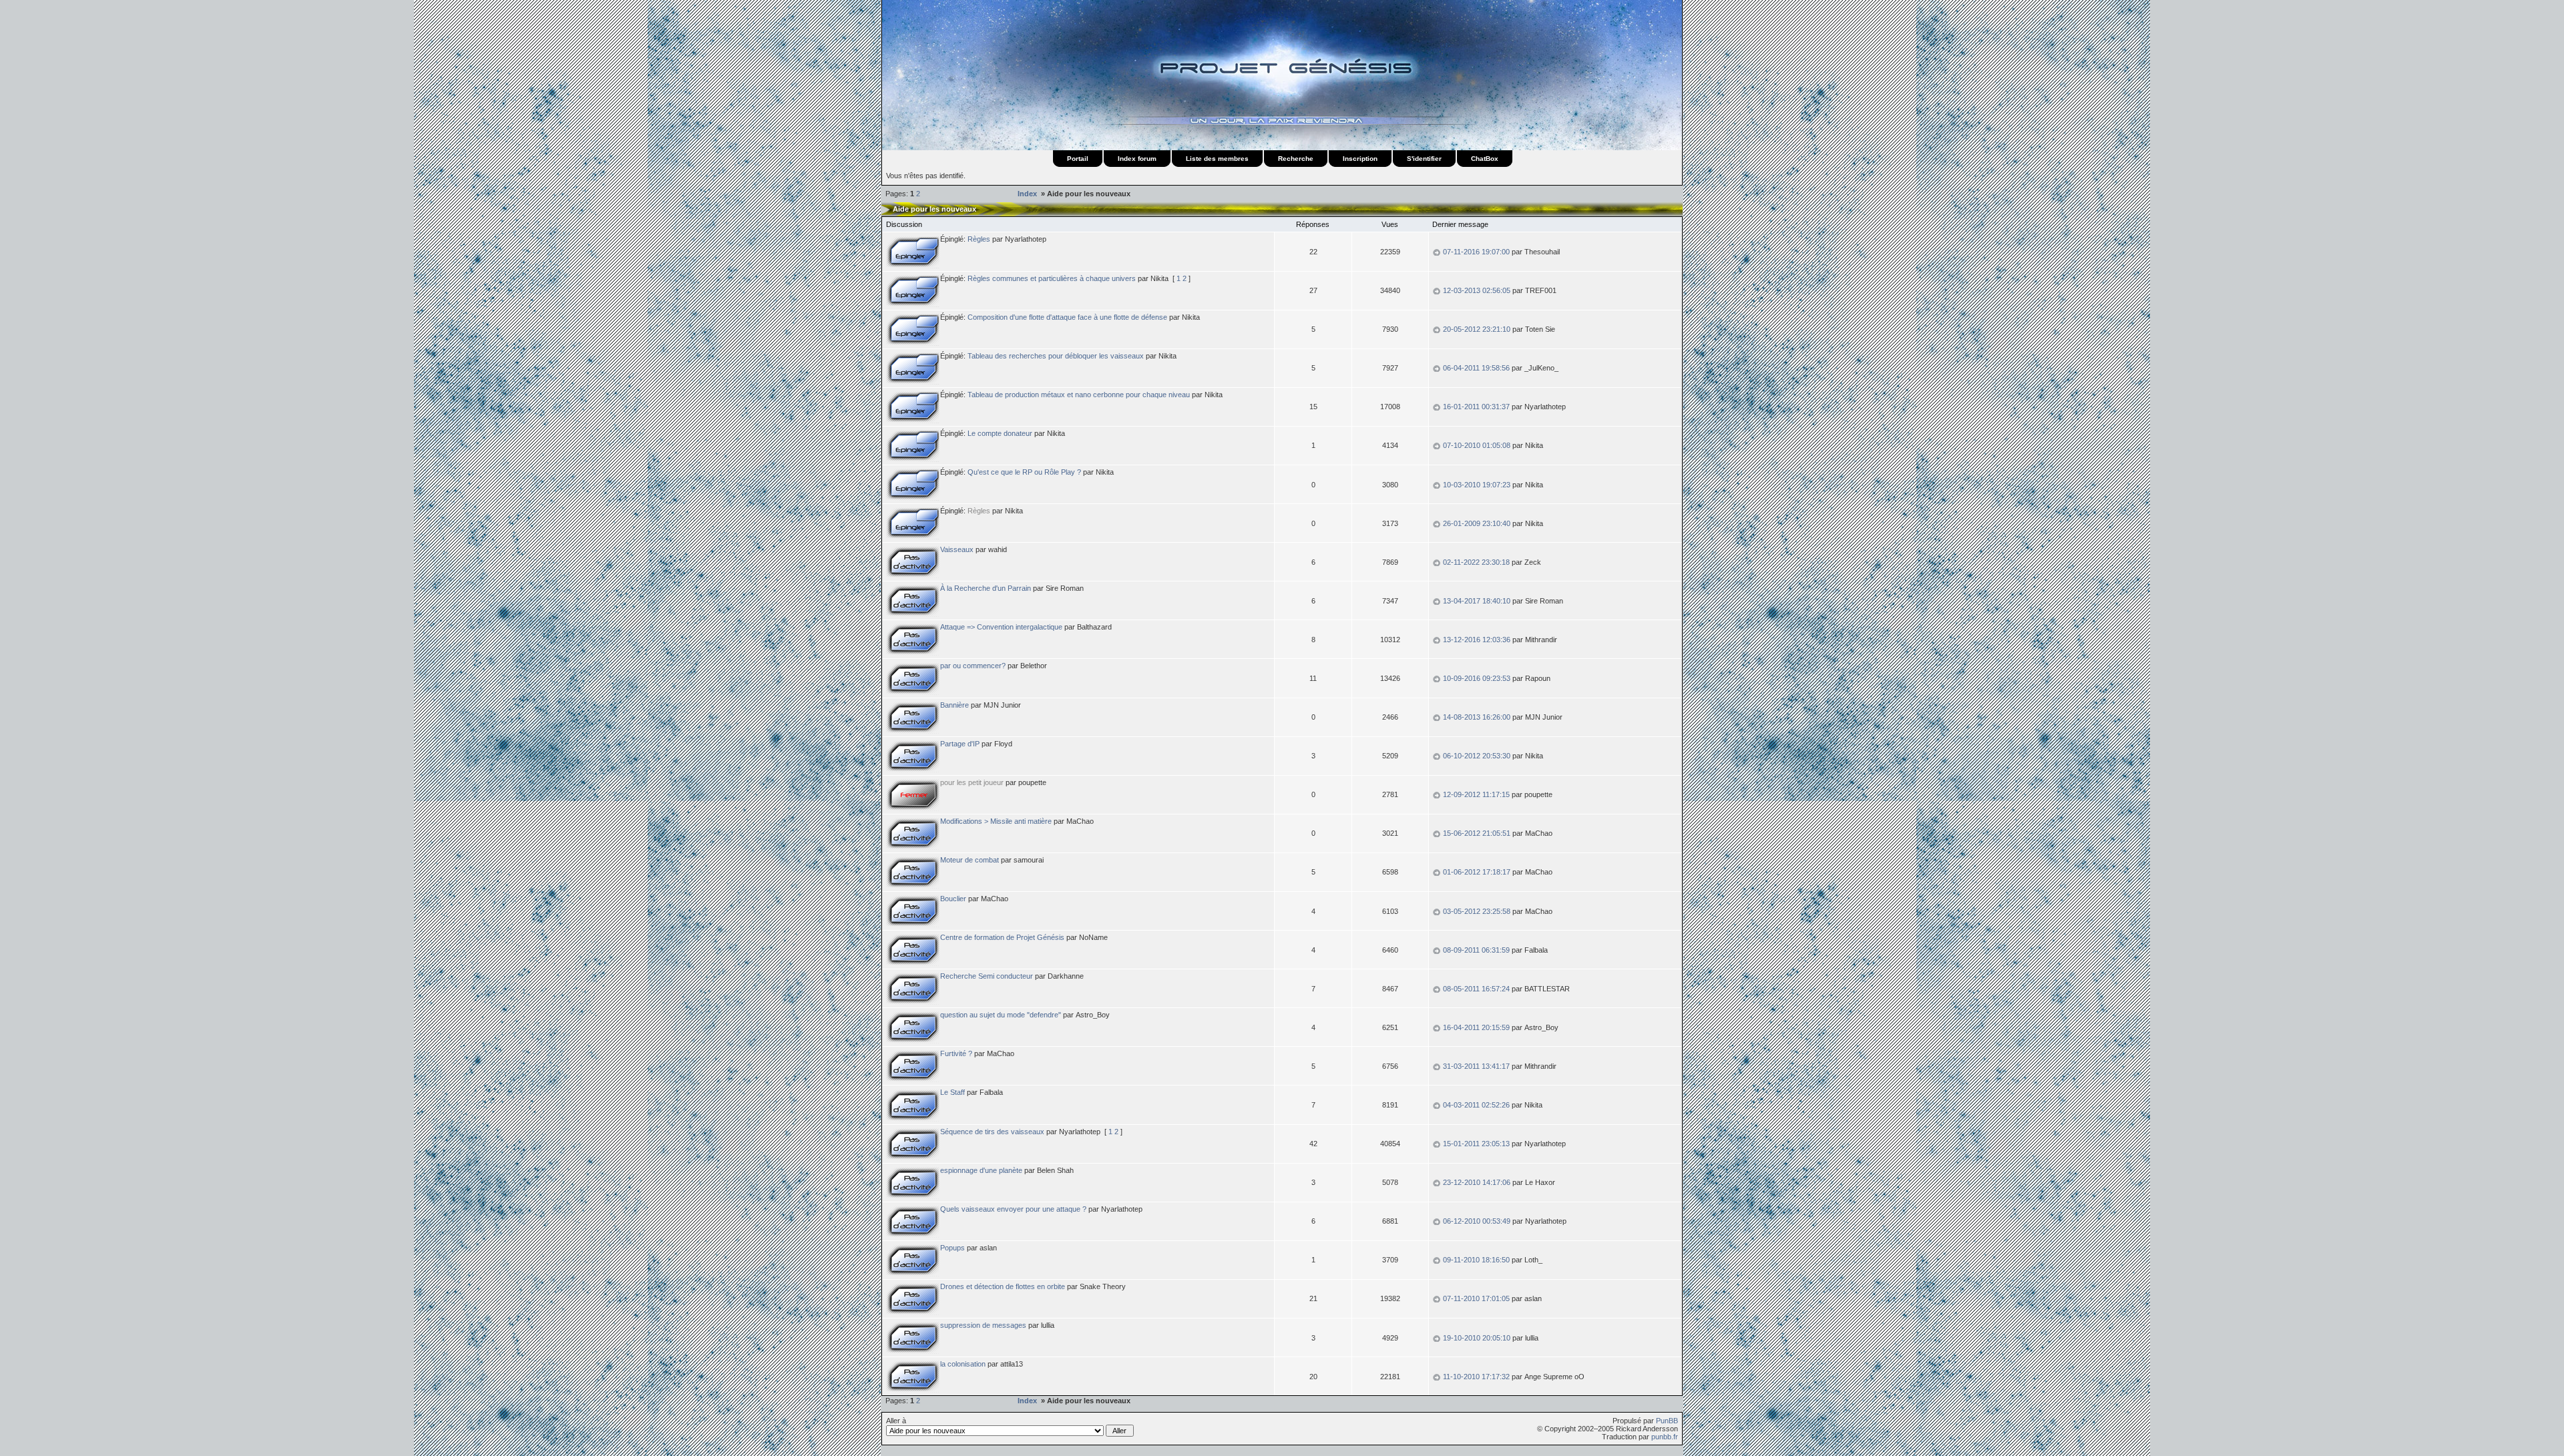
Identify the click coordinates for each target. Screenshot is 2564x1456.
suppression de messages (983, 1325)
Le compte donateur (1000, 433)
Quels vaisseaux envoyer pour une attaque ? (1013, 1209)
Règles (979, 239)
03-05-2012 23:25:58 (1477, 911)
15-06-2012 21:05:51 (1477, 833)
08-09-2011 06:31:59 (1476, 950)
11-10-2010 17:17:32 (1476, 1377)
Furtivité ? (956, 1053)
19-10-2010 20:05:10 (1477, 1338)
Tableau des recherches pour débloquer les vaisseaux (1056, 356)
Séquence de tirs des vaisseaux (992, 1132)
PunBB (1667, 1421)
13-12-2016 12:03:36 (1477, 640)
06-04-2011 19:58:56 (1476, 368)
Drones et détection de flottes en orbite (1003, 1286)
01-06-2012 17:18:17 (1477, 872)
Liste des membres (1217, 159)
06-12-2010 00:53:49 (1477, 1221)
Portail (1078, 159)
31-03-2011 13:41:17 (1476, 1066)
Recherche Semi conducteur (987, 976)
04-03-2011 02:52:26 (1476, 1105)
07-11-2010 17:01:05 (1476, 1298)
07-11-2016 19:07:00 (1476, 252)
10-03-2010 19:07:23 (1477, 485)
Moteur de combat (970, 860)
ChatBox (1485, 159)
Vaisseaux (957, 549)
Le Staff (952, 1092)
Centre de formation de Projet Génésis (1002, 937)
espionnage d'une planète (981, 1170)
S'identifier (1424, 159)
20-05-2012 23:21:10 (1477, 329)
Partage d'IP (960, 744)
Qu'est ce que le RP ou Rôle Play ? (1024, 472)
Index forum (1137, 159)
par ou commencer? (973, 666)
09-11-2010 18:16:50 (1476, 1260)
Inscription (1360, 159)
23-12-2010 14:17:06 (1477, 1182)
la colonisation (963, 1364)
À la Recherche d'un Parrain (986, 588)
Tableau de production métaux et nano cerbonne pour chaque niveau (1079, 395)
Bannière (954, 705)
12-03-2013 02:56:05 (1477, 290)
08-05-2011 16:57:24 (1476, 989)
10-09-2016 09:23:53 (1477, 678)
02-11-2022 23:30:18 (1476, 562)
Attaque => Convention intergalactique (1001, 627)
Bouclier (953, 899)
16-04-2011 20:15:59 (1476, 1027)
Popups (952, 1248)
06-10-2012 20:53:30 (1477, 756)
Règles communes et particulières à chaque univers (1052, 278)
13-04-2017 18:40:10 (1477, 601)
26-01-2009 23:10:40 (1477, 523)
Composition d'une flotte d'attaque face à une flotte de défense (1067, 317)
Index (1028, 194)
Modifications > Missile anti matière (996, 821)
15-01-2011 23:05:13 (1476, 1144)
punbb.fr (1665, 1437)
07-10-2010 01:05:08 (1477, 445)
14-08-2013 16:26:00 (1477, 717)
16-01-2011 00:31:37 (1476, 407)
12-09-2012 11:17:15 (1476, 794)
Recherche (1296, 159)
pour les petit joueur (972, 782)
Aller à (896, 1421)
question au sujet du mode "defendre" (1001, 1015)
